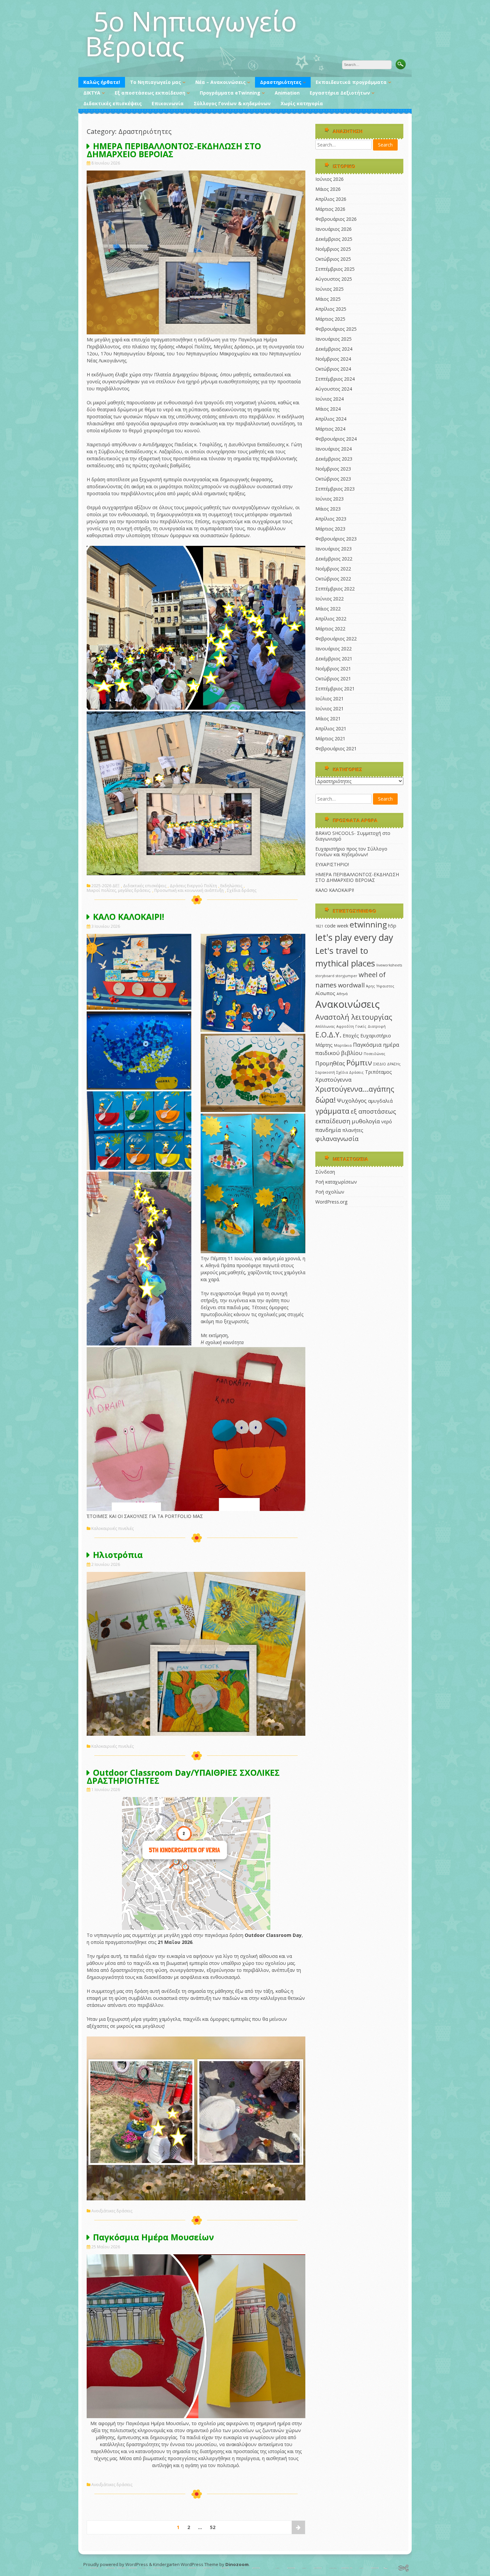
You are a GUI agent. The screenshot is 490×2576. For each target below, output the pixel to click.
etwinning (368, 924)
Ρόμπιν (359, 1063)
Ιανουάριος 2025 (333, 339)
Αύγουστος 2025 (334, 279)
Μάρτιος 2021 (330, 738)
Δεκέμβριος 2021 (334, 659)
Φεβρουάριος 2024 (336, 439)
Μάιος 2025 (328, 299)
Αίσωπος (325, 993)
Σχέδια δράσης (242, 891)
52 (213, 2527)
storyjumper (346, 976)
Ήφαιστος (385, 986)
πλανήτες (353, 1130)
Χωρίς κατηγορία (302, 103)
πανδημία (328, 1130)
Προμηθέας (330, 1063)
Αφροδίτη (345, 1026)
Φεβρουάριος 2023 (336, 539)
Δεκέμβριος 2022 (334, 559)
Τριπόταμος (378, 1072)
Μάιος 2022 (328, 609)
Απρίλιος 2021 (331, 729)
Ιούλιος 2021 (329, 699)
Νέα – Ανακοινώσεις (220, 82)
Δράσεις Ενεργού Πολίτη (193, 886)
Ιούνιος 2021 (329, 709)
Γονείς (361, 1026)
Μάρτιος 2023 (330, 529)
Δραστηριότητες (281, 82)
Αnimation (287, 93)
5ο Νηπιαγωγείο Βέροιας (191, 33)
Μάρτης (324, 1045)
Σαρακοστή (325, 1072)
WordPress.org (331, 1202)
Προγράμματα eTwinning (230, 93)
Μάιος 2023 (328, 509)
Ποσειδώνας (374, 1054)
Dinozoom (237, 2564)
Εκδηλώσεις (231, 886)
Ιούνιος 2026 (329, 179)
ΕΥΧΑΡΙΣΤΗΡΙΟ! (332, 864)
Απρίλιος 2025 (331, 309)
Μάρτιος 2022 (330, 629)
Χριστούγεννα (333, 1080)
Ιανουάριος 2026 (333, 229)
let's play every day (354, 937)
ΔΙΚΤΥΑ (92, 93)
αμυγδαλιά (380, 1101)
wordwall (351, 985)
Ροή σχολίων (330, 1192)
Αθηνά (342, 994)
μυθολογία (366, 1121)
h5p (392, 926)
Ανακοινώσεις (347, 1004)
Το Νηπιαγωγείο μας (155, 82)
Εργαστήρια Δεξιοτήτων (340, 93)
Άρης (370, 986)
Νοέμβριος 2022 (333, 569)
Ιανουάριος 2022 (333, 649)
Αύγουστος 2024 (334, 389)
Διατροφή (377, 1026)
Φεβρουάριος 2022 (336, 639)
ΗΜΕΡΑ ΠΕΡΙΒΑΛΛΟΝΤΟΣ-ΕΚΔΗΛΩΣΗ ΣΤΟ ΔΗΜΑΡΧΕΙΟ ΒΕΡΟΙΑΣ (174, 150)
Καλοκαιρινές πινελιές (112, 1529)
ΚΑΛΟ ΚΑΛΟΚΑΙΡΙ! (128, 917)
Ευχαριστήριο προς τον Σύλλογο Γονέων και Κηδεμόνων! (351, 852)
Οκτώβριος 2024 (333, 369)
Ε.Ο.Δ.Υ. (328, 1035)
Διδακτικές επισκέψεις (112, 103)
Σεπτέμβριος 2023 (335, 489)
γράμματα (332, 1111)
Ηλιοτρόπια (118, 1555)
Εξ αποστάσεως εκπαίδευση (150, 93)
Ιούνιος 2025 (329, 289)
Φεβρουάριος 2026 (336, 219)
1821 (319, 926)
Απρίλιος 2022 (331, 619)
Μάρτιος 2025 (330, 319)
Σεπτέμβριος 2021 (335, 689)
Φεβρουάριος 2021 (336, 748)
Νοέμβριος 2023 (333, 469)
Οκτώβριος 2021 (333, 679)
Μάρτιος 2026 (330, 209)
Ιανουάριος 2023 (333, 549)
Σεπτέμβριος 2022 (335, 589)
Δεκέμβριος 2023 (334, 459)
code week (336, 926)
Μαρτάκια (343, 1045)
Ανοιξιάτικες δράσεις (112, 2211)
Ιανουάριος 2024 (333, 449)
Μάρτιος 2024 (330, 429)
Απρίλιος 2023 (331, 519)
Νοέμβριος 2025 (333, 249)
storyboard (325, 976)
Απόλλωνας (325, 1026)
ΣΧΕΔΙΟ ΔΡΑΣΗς (387, 1064)
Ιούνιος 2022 (329, 599)
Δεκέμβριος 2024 (334, 349)
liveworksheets (389, 965)
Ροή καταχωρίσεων (336, 1182)
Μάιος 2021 (328, 719)
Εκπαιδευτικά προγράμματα (351, 82)
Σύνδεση (325, 1172)
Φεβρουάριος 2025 (336, 329)
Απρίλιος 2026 (331, 199)
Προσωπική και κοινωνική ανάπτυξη (189, 891)
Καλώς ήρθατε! (102, 82)
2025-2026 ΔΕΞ (105, 886)
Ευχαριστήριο (376, 1036)
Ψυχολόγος (352, 1101)
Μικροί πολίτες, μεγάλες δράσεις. (119, 891)
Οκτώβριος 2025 (333, 259)
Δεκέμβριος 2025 (334, 239)
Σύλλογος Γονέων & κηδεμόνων (232, 103)
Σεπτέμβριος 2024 (335, 379)
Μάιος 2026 (328, 189)
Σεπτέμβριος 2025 (335, 269)
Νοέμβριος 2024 (333, 359)
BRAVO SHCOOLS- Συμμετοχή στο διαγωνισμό (353, 836)
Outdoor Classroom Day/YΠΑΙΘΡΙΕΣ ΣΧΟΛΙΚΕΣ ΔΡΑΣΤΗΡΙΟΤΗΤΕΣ (183, 1776)
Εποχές (351, 1036)
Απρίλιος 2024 (331, 419)
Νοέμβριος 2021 (333, 669)
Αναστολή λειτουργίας (354, 1017)
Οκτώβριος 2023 (333, 479)
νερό (387, 1121)
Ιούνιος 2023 (329, 499)
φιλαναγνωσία (337, 1138)
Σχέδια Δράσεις (350, 1072)
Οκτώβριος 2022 (333, 579)
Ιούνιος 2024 (329, 399)
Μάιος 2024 (328, 409)
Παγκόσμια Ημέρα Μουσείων (153, 2237)
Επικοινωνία (168, 103)
